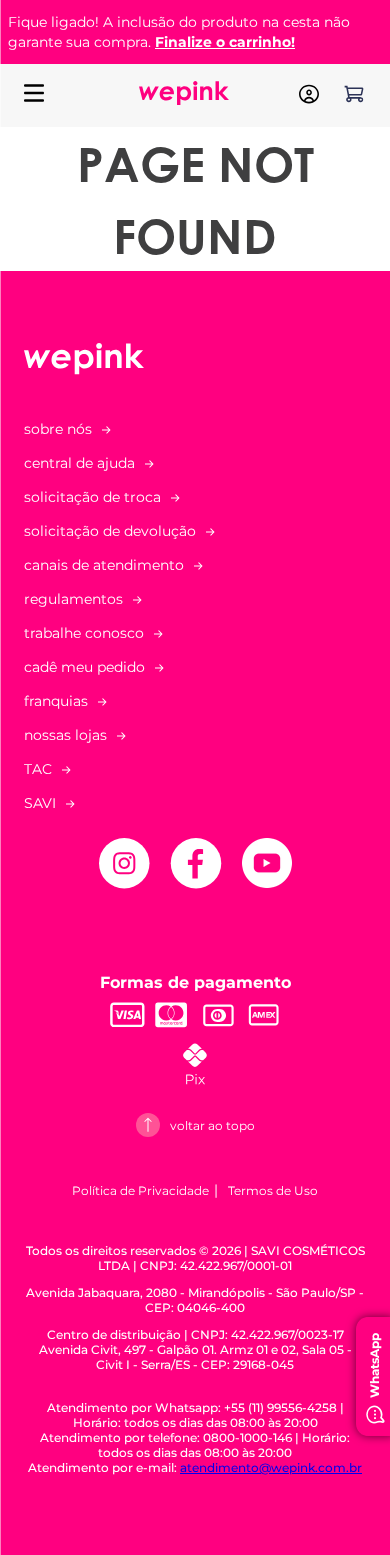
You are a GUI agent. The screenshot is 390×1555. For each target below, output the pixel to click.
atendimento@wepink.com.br (271, 1467)
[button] (195, 565)
